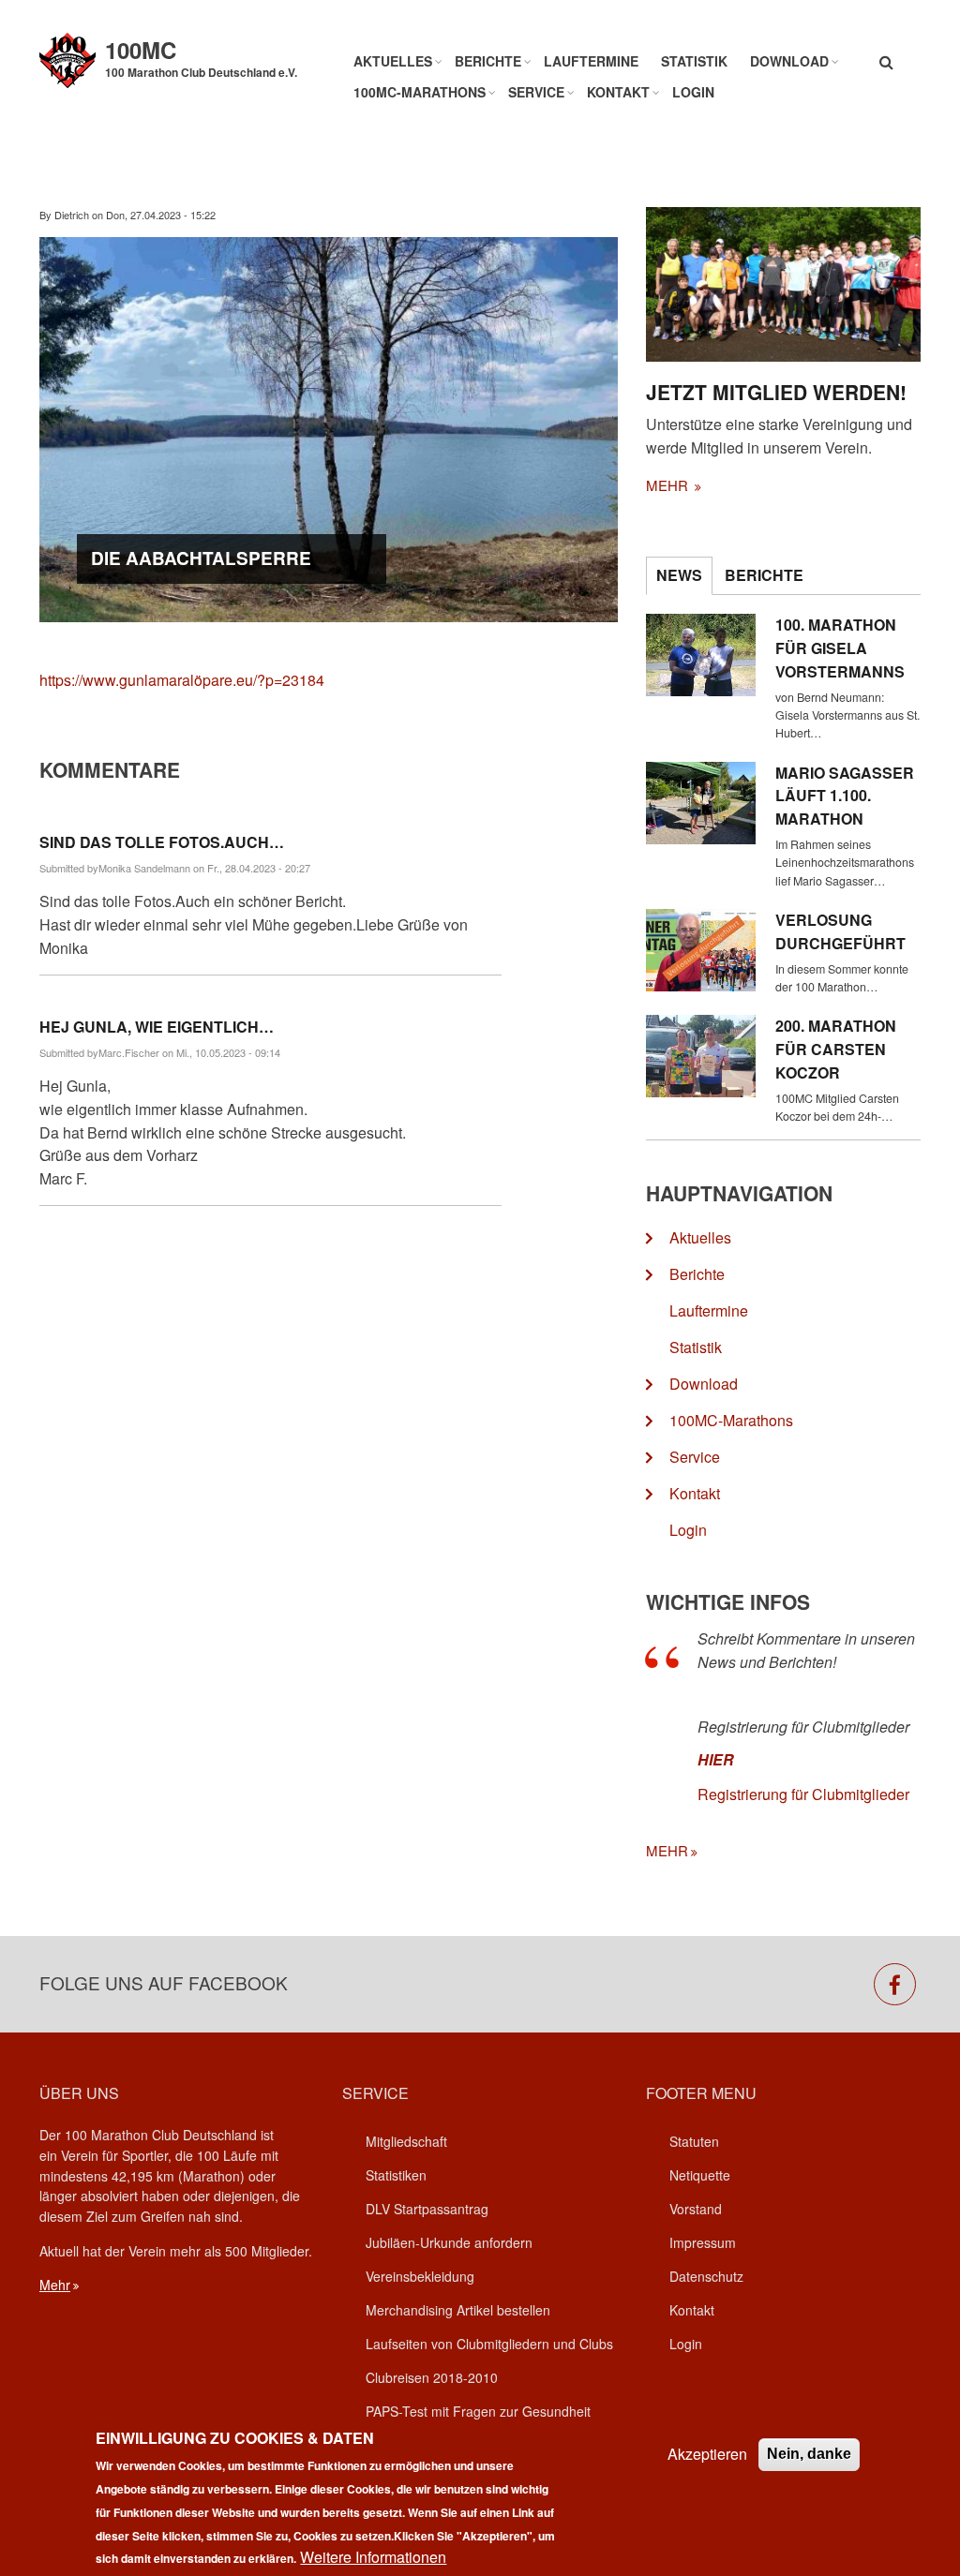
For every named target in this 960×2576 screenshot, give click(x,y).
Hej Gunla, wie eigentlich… (157, 1027)
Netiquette (700, 2175)
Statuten (694, 2141)
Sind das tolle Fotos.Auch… (162, 842)
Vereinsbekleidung (420, 2276)
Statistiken (396, 2175)
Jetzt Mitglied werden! (776, 392)
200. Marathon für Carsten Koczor (836, 1049)
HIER (716, 1759)
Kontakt (618, 92)
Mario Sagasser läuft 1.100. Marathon (845, 796)
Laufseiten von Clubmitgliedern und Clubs (489, 2344)
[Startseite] (67, 59)
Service (536, 92)
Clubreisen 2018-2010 (432, 2377)
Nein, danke (809, 2454)
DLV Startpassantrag (427, 2209)
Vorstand (696, 2209)
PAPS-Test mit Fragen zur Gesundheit (478, 2411)
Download (789, 61)
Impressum (703, 2242)
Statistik (694, 61)
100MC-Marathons (420, 92)
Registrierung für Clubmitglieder (803, 1794)
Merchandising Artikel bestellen (458, 2310)
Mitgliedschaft (406, 2141)
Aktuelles (393, 61)
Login (693, 92)
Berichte (488, 61)
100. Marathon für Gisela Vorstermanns (840, 648)
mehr (669, 485)
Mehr (55, 2285)
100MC (141, 50)
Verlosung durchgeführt (840, 931)
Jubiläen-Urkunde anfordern (449, 2242)
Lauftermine (591, 61)
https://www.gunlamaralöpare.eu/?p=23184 (182, 680)
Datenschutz (706, 2276)
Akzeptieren (707, 2454)
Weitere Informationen (373, 2557)
